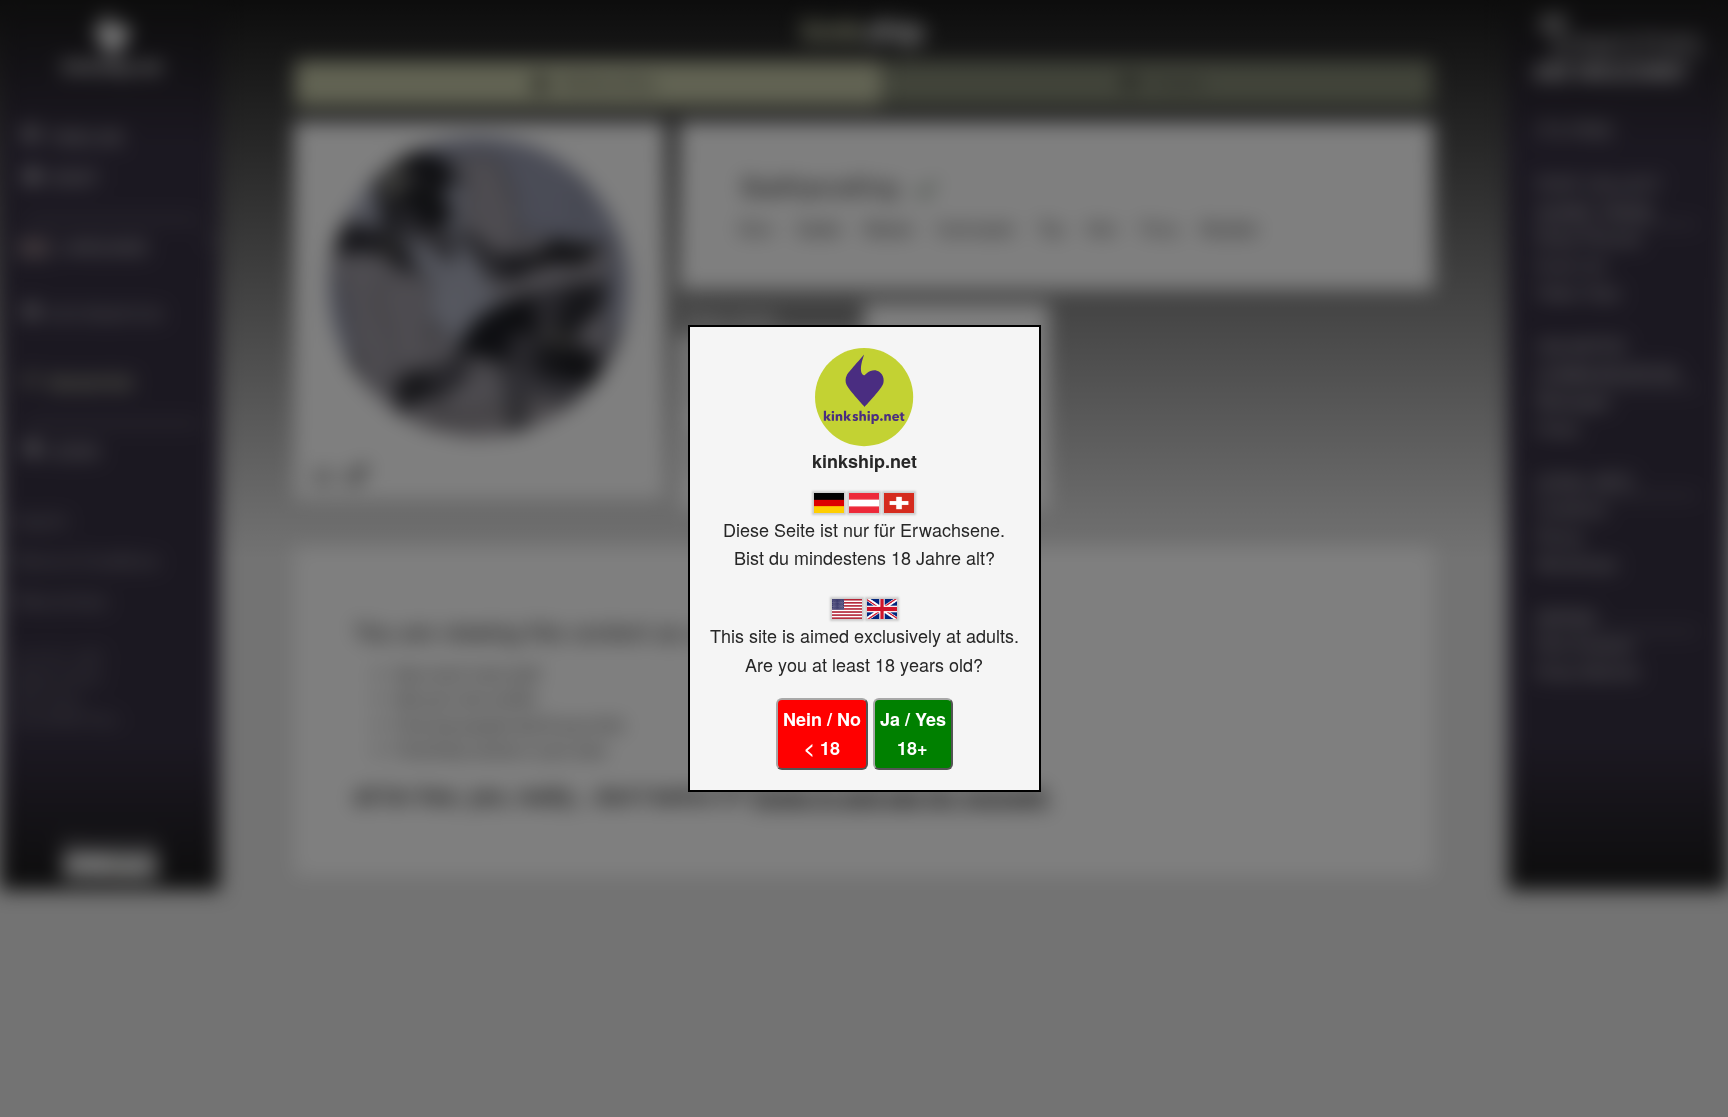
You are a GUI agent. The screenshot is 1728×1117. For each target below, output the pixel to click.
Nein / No (822, 733)
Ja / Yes (913, 733)
